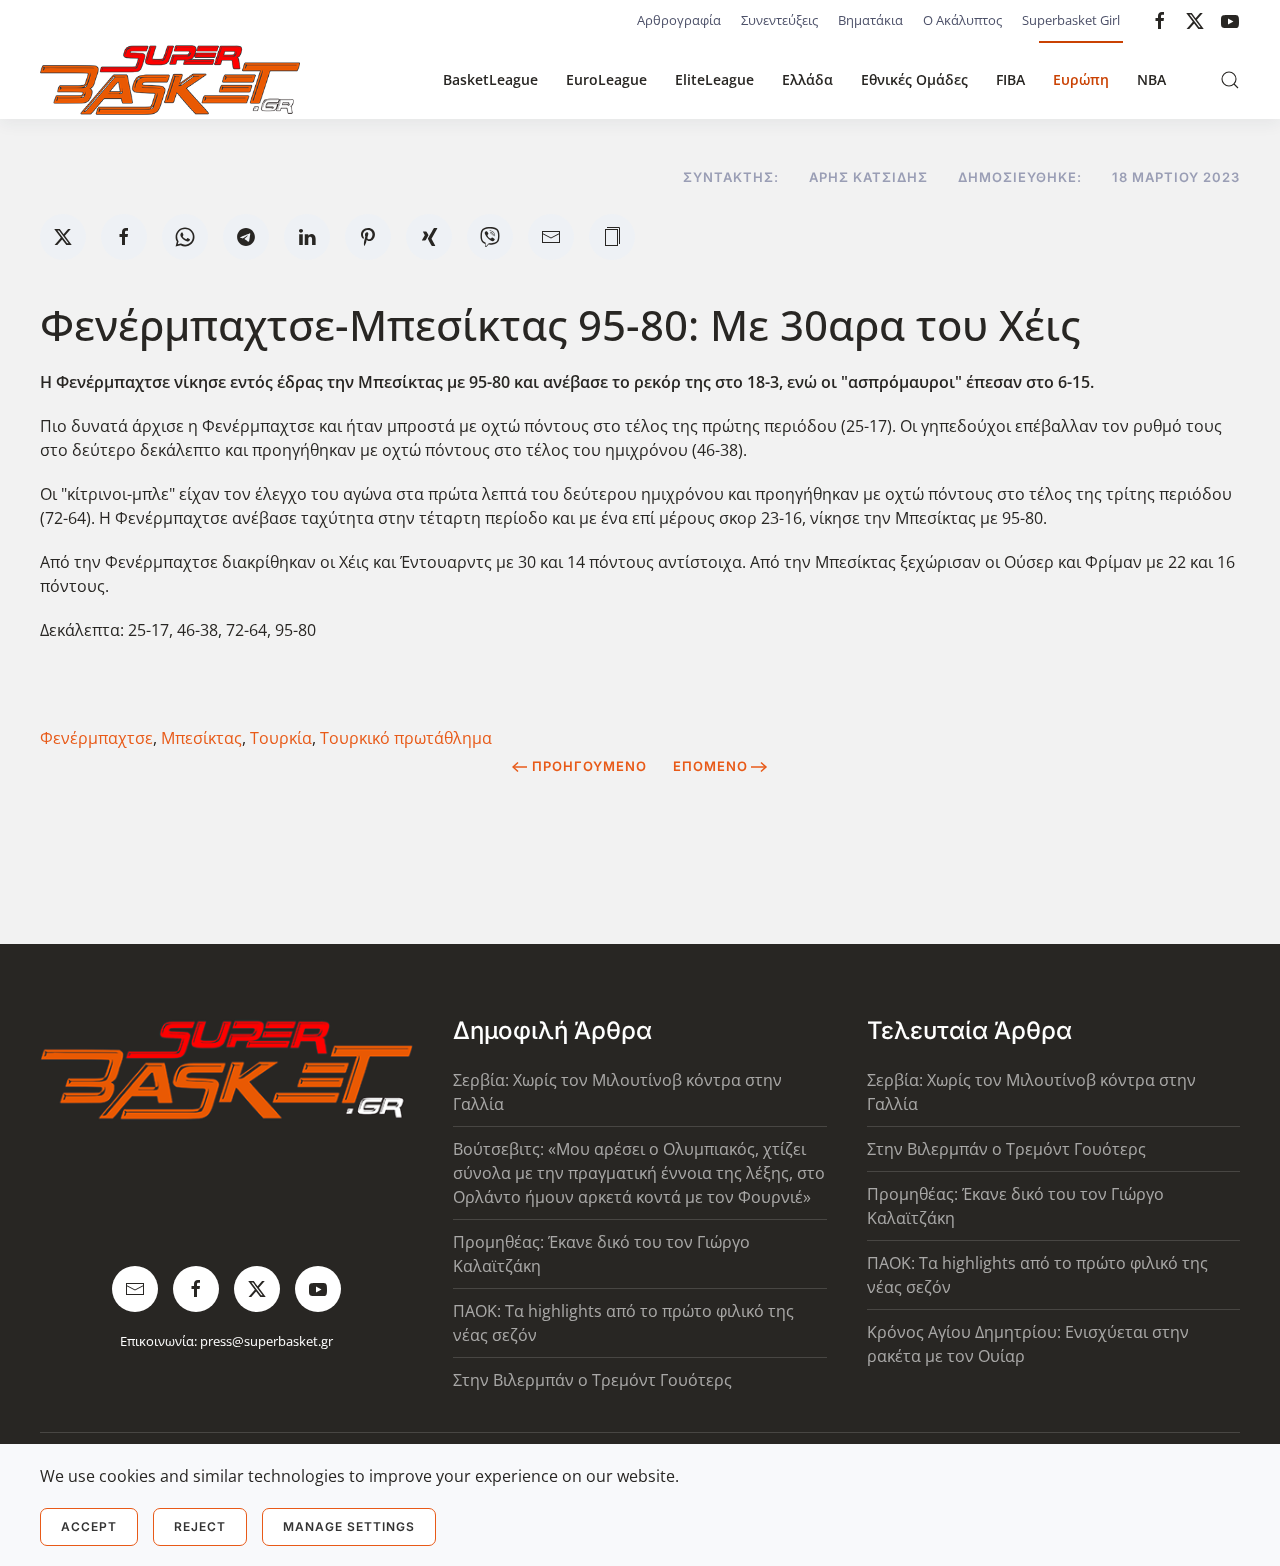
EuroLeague (606, 79)
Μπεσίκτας (201, 738)
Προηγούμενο (589, 766)
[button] (1230, 80)
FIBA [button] (1010, 79)
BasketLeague (490, 79)
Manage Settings (349, 1526)
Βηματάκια (870, 20)
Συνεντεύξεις (779, 20)
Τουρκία (281, 738)
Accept (89, 1526)
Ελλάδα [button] (807, 79)
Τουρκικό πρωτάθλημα (406, 738)
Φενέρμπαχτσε (96, 738)
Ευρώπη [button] (1081, 79)
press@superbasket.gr (266, 1341)
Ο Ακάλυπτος (962, 20)
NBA (1151, 79)
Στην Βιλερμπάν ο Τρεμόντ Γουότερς (592, 1380)
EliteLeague (714, 79)
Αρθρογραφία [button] (679, 20)
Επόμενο (710, 766)
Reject (200, 1526)
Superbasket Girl (1071, 20)
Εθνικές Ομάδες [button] (914, 79)
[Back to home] (170, 80)
